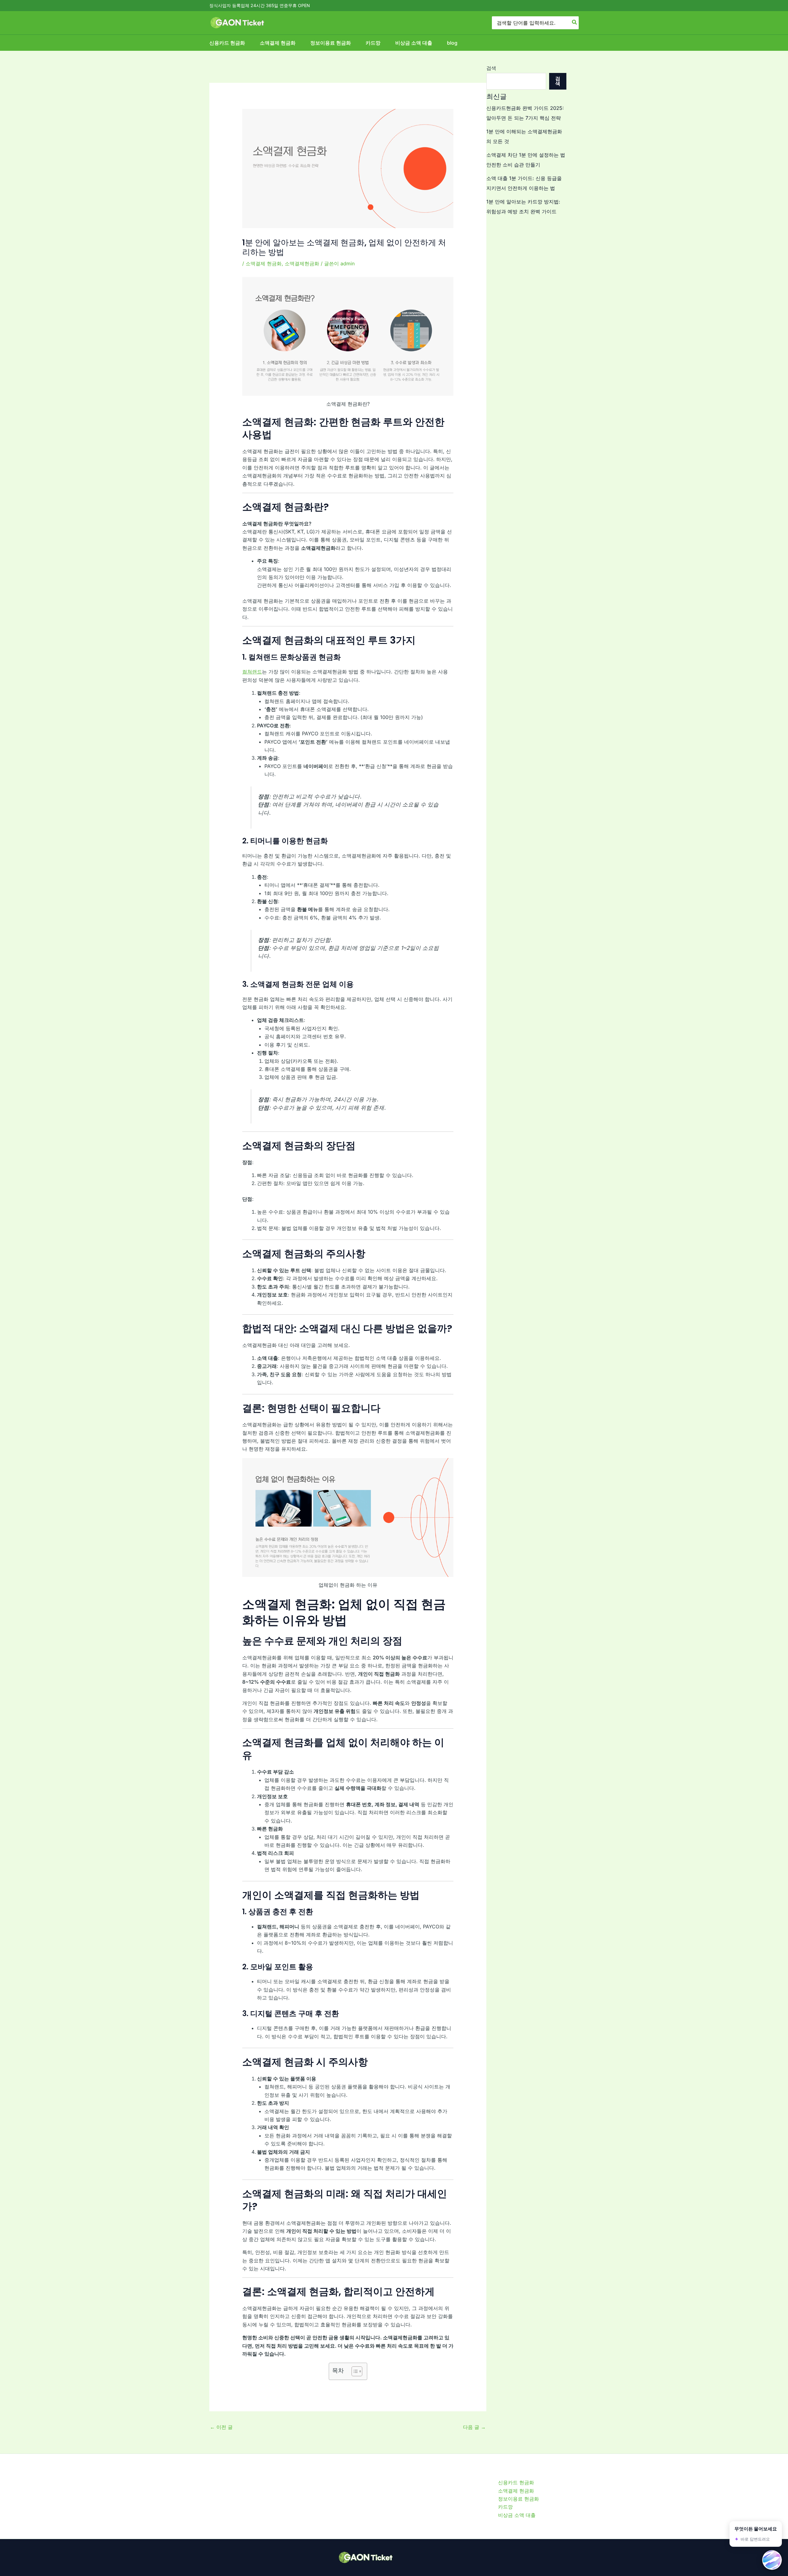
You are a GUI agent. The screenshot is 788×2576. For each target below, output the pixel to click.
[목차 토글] (354, 2371)
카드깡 (373, 43)
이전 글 (221, 2427)
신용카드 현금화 (227, 43)
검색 (491, 68)
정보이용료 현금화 (331, 43)
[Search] (575, 23)
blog (452, 43)
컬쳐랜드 (252, 672)
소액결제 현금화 (278, 43)
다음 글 (474, 2427)
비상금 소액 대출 (414, 43)
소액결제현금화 (302, 263)
